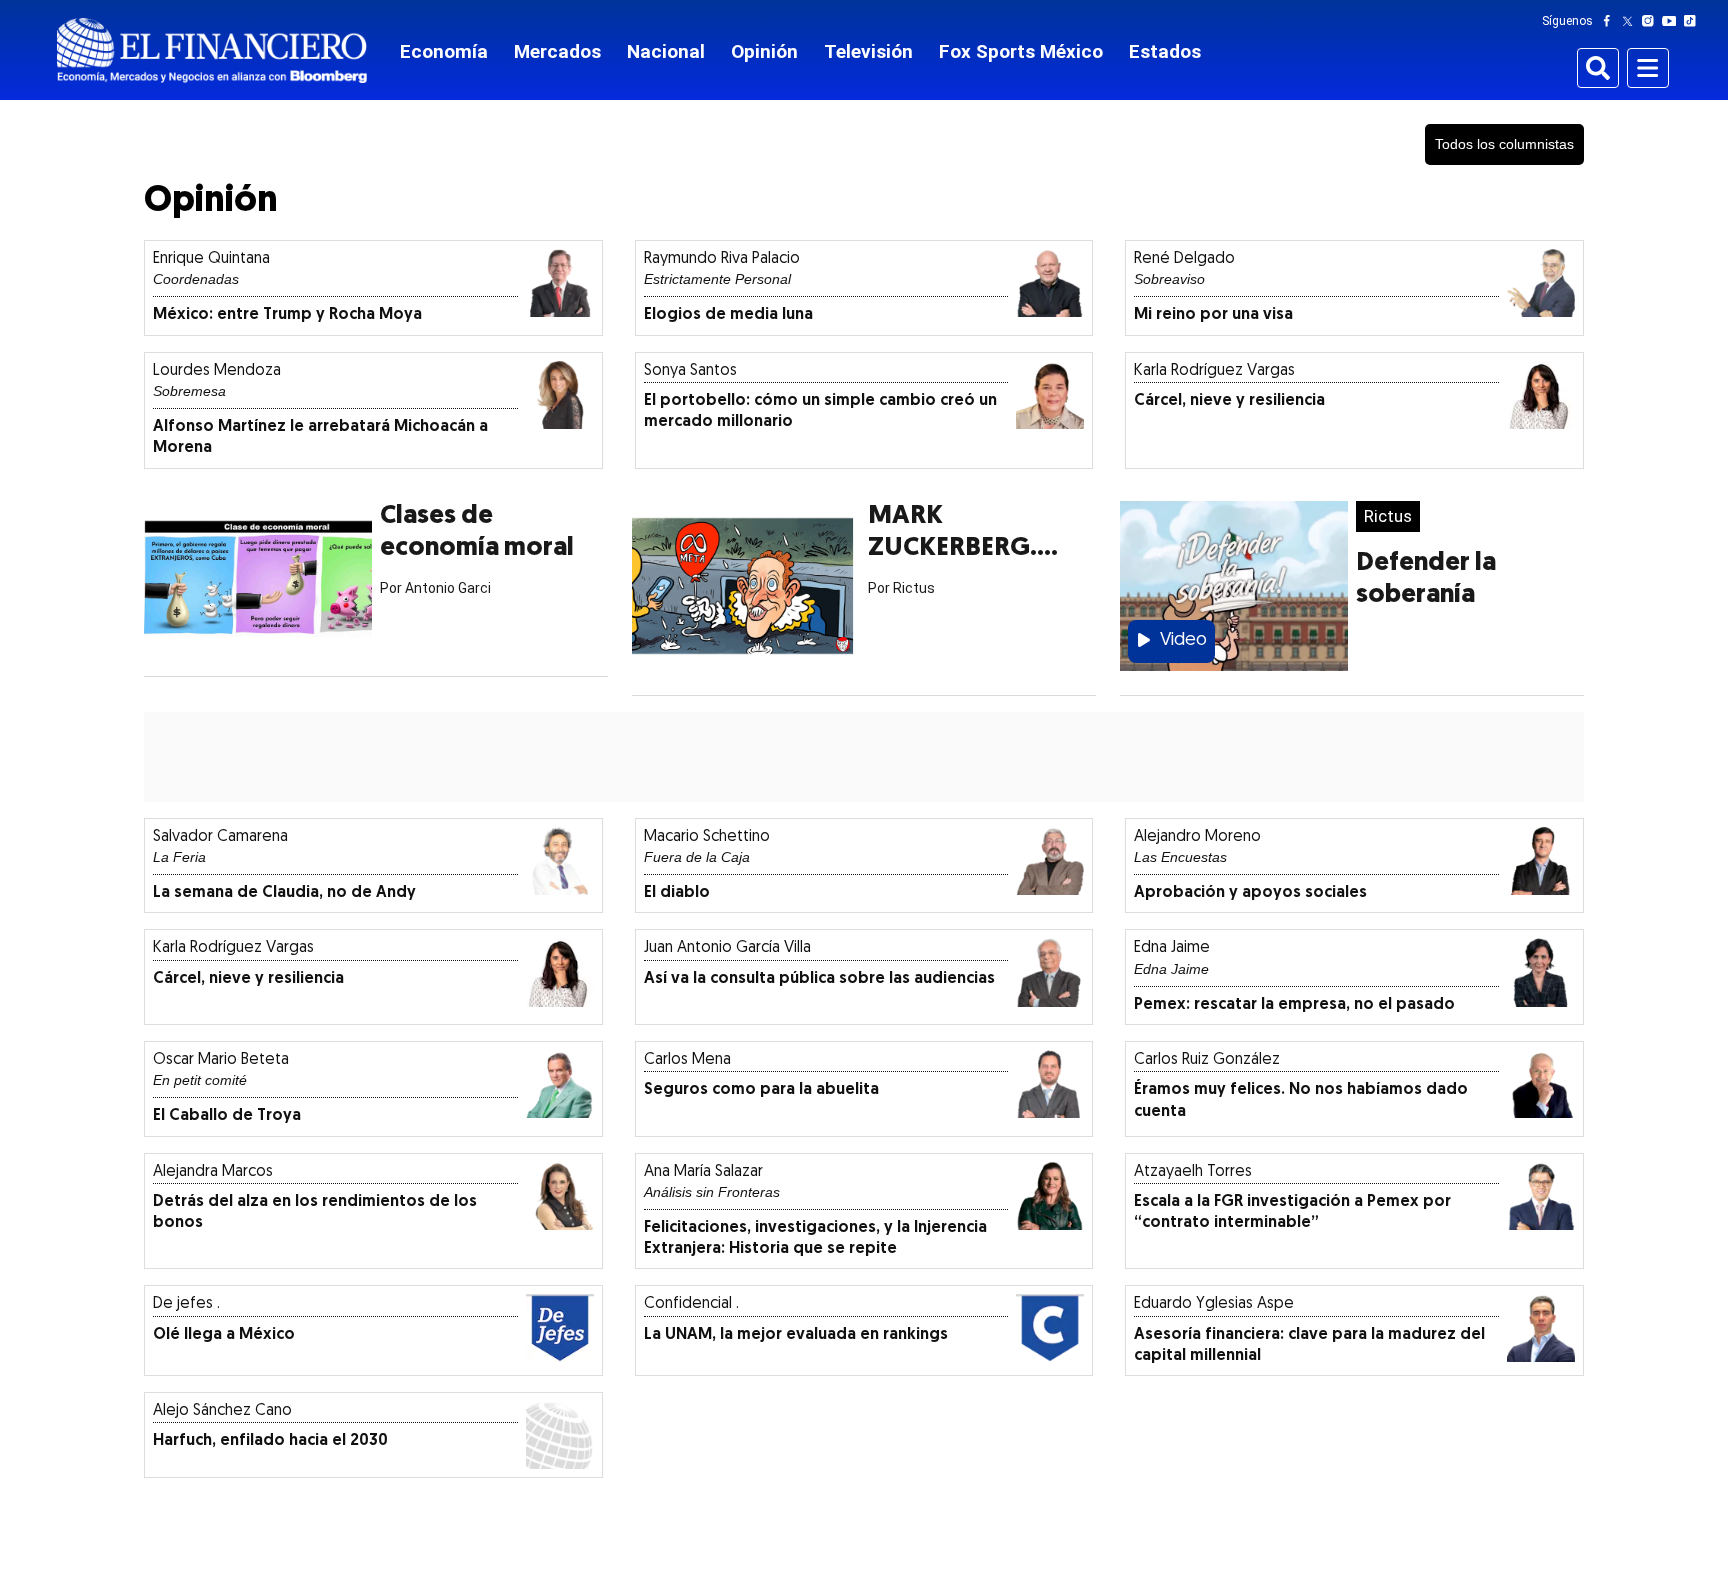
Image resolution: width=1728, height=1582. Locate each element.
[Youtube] (1673, 21)
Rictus (1388, 516)
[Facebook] (1611, 21)
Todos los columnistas (1504, 144)
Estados (1165, 51)
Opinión (764, 51)
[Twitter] (1631, 21)
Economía (444, 51)
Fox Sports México (1021, 51)
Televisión (868, 51)
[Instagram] (1652, 21)
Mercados (557, 51)
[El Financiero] (212, 50)
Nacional (666, 51)
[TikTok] (1694, 21)
